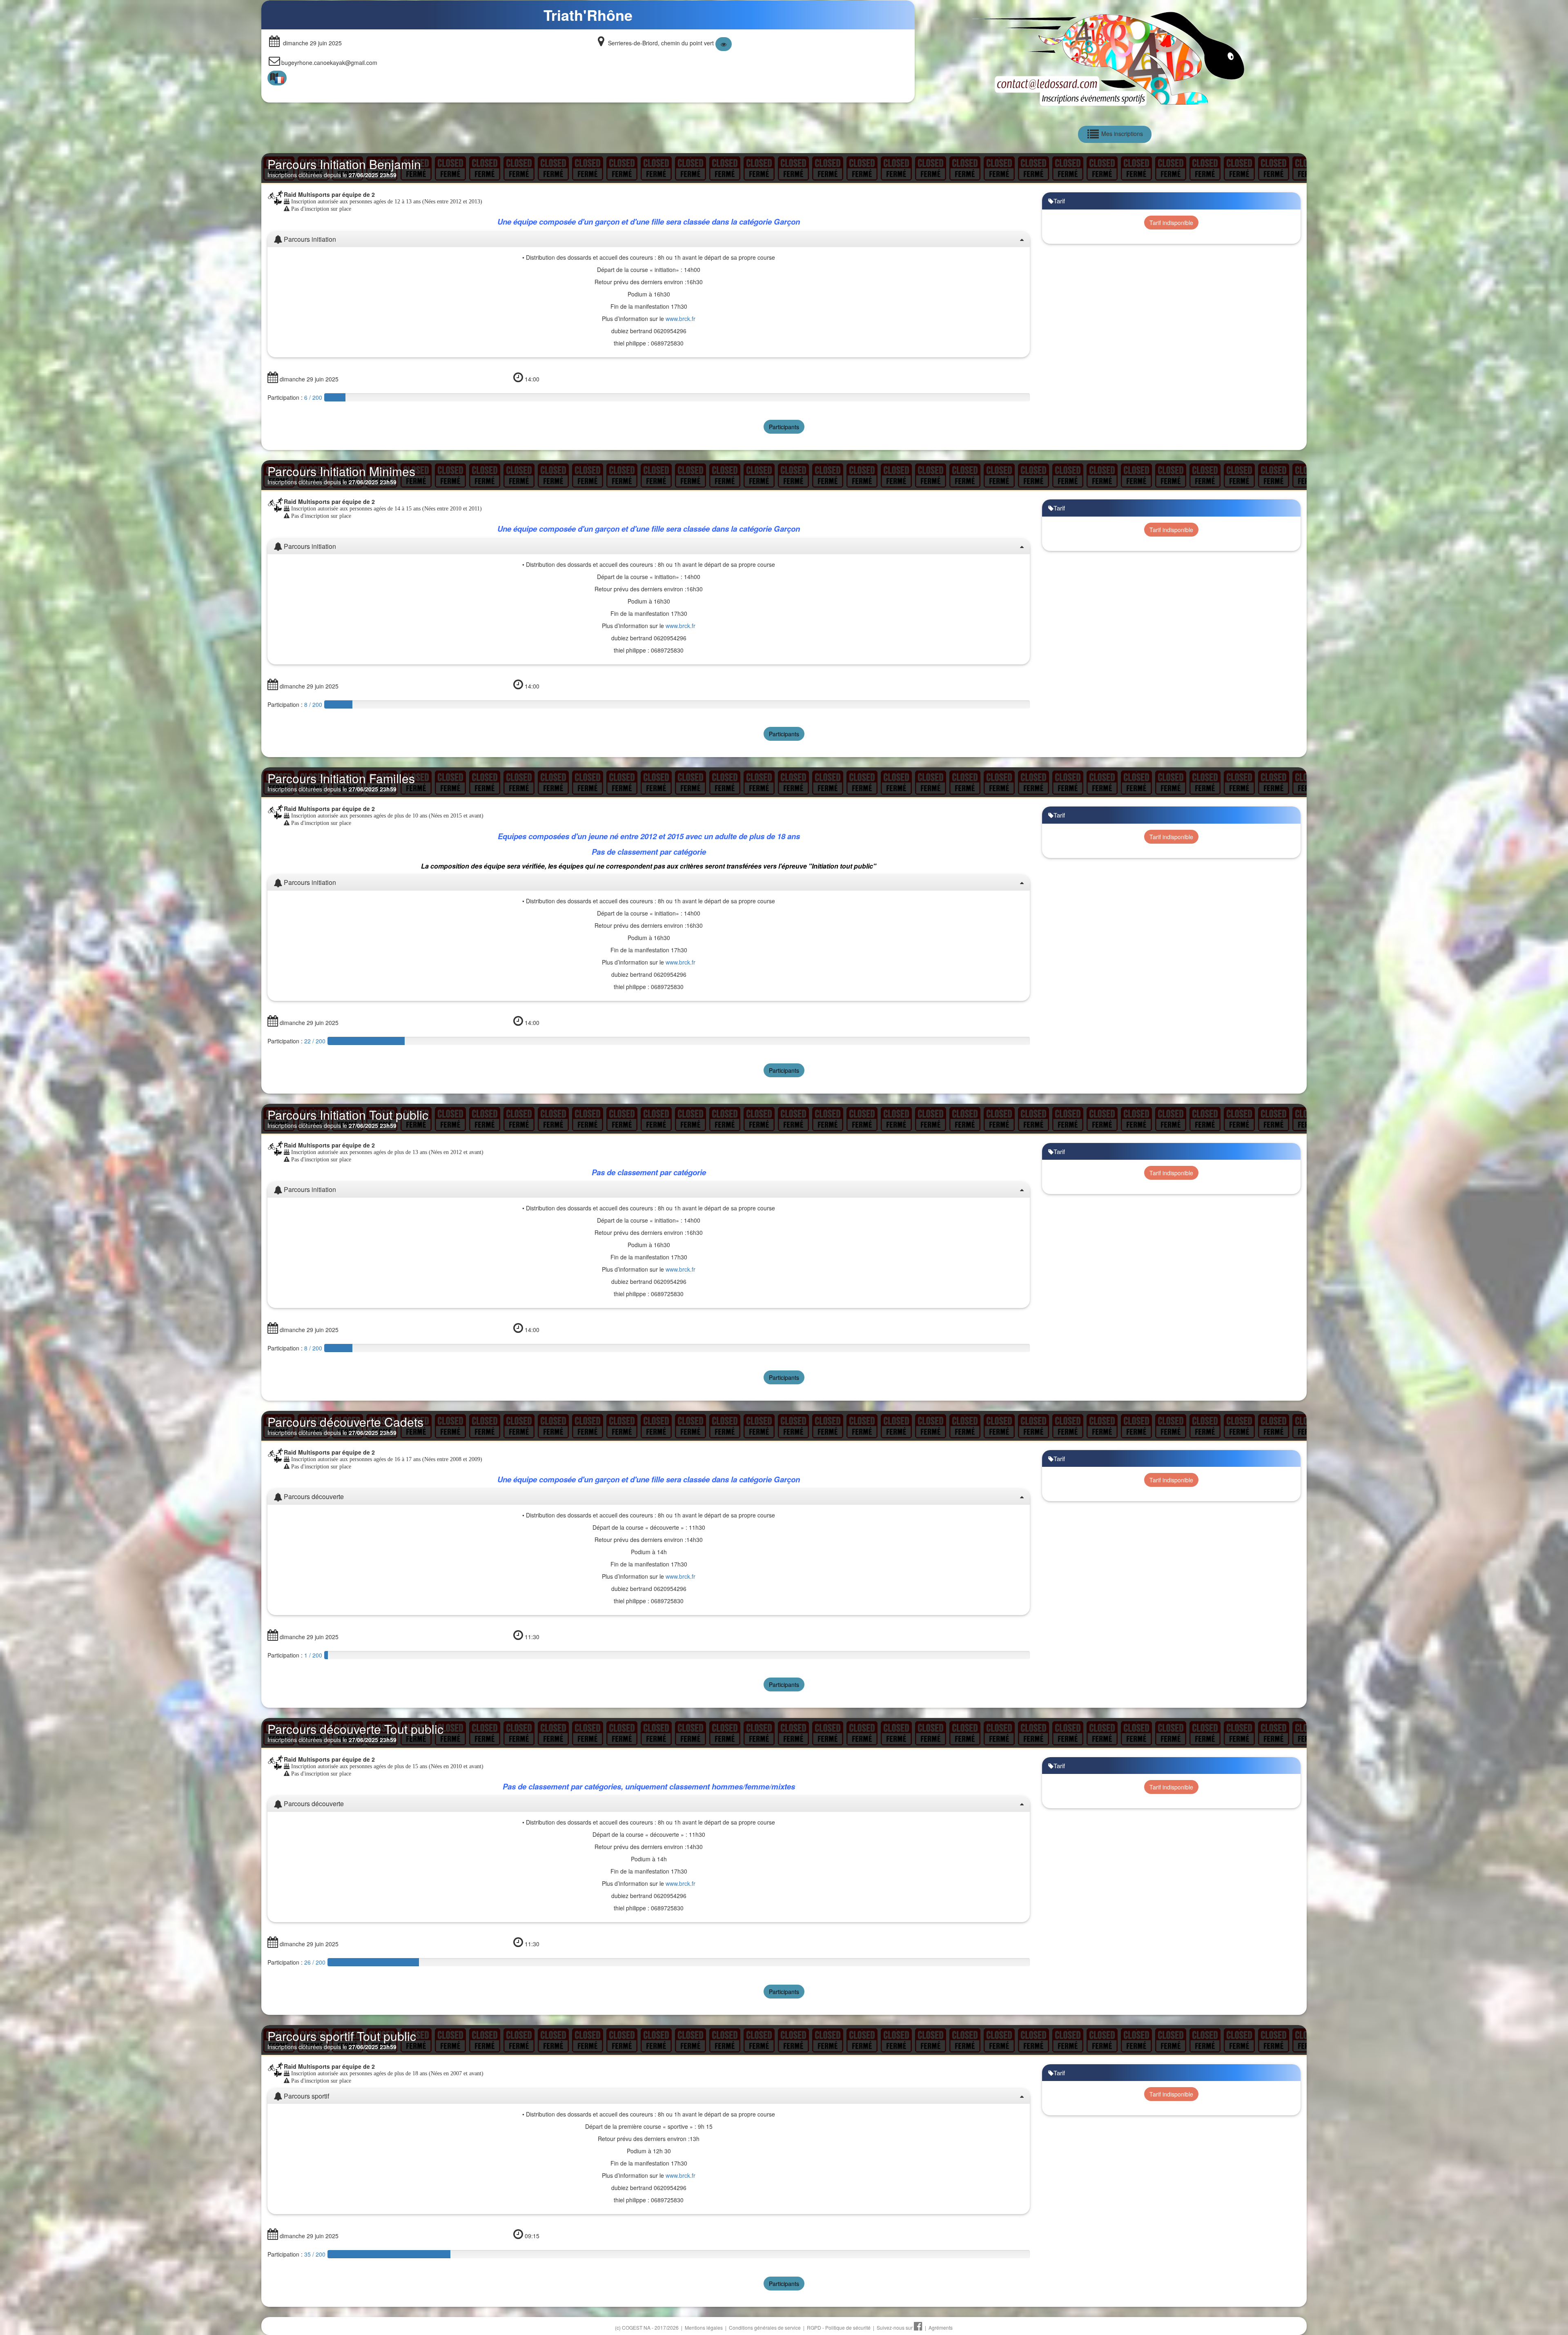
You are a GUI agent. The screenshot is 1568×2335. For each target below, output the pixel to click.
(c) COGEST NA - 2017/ (647, 2327)
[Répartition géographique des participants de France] (277, 78)
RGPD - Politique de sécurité (839, 2327)
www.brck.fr (680, 319)
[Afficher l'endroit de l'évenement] (724, 44)
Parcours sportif (306, 2096)
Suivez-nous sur (895, 2327)
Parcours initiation (309, 239)
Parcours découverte (313, 1497)
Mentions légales (704, 2327)
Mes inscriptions (1121, 134)
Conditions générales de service (765, 2327)
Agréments (941, 2327)
